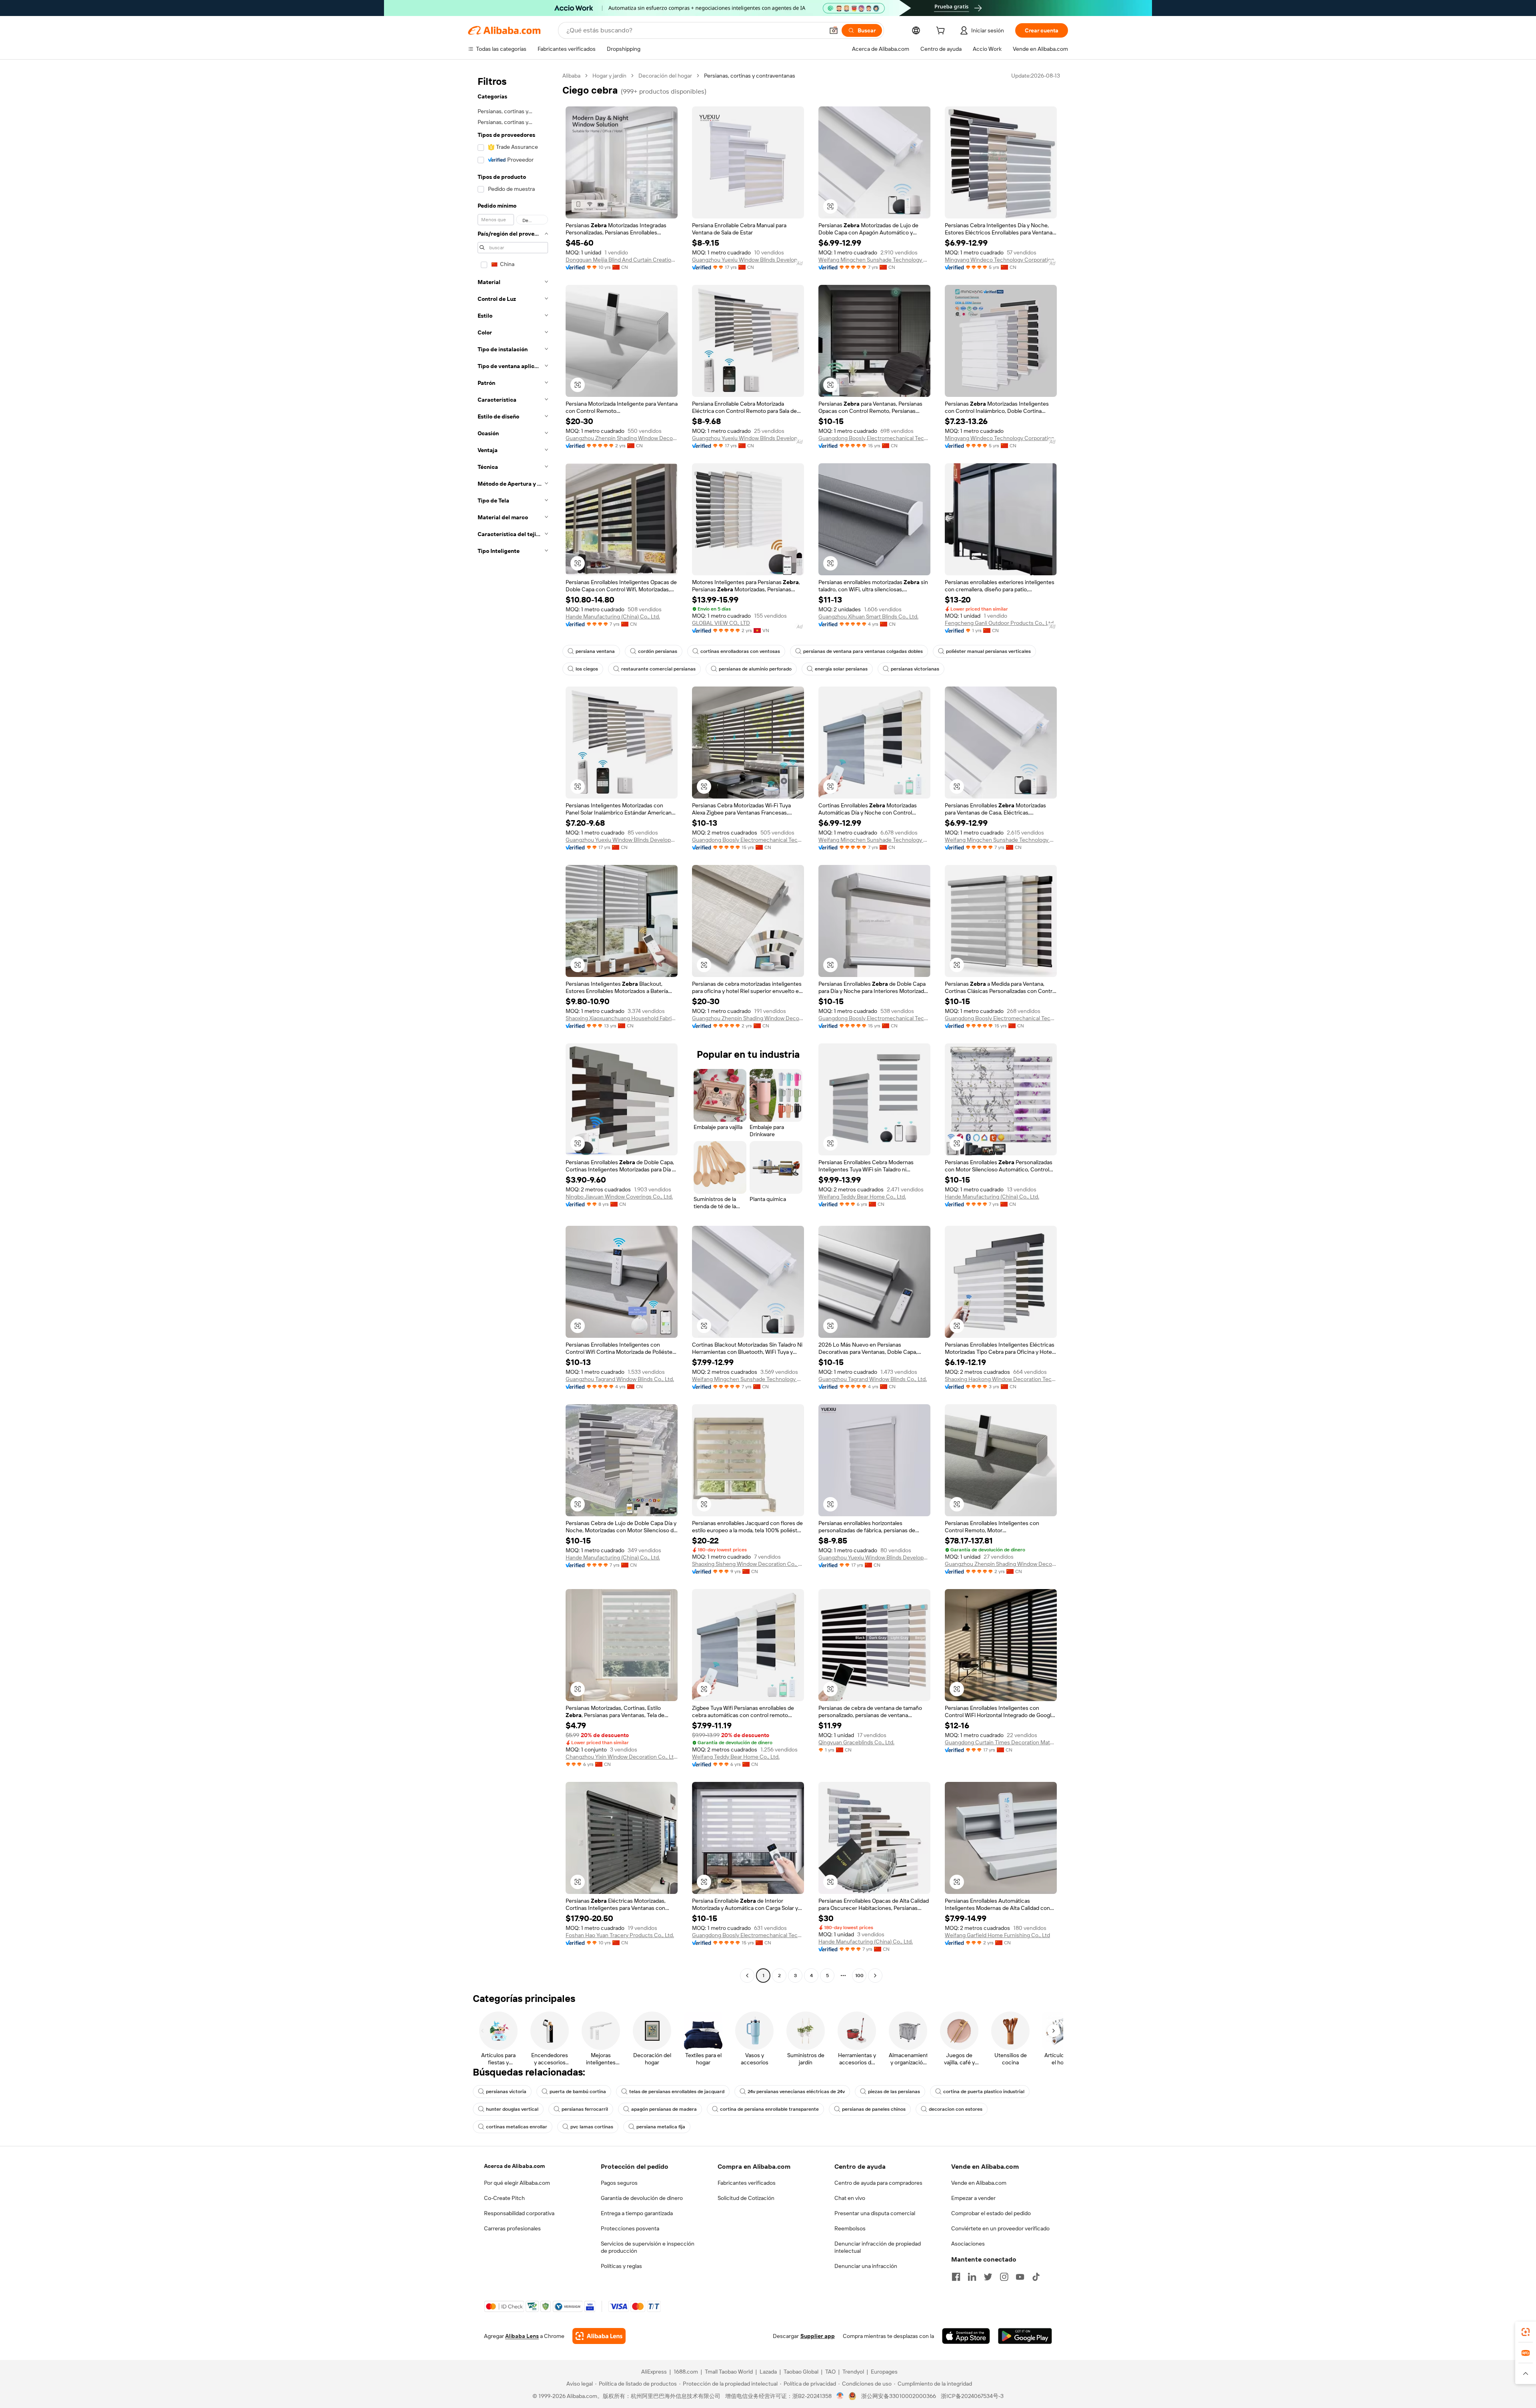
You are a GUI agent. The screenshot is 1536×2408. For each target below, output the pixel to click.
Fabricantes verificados (747, 2183)
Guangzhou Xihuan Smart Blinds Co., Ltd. (868, 617)
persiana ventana (595, 651)
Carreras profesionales (512, 2228)
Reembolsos (850, 2228)
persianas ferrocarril (585, 2109)
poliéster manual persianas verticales (988, 651)
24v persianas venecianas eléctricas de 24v (796, 2092)
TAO (830, 2372)
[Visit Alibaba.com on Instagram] (1004, 2277)
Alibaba (571, 76)
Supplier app (818, 2336)
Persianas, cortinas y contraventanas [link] (750, 76)
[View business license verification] (840, 2396)
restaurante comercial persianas (658, 669)
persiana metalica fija (661, 2127)
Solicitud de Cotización (746, 2198)
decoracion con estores (956, 2109)
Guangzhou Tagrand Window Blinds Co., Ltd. (620, 1379)
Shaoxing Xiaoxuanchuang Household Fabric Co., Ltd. (622, 1018)
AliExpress (654, 2372)
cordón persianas (658, 651)
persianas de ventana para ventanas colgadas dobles (863, 651)
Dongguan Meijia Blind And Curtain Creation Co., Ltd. (622, 260)
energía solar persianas (841, 669)
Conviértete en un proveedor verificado (1000, 2228)
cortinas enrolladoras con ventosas (740, 651)
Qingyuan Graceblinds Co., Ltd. (856, 1742)
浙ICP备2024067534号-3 (972, 2396)
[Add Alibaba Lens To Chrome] (599, 2336)
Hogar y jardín (609, 76)
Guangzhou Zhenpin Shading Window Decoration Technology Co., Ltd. (622, 438)
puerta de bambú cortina (578, 2092)
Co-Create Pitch (504, 2198)
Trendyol (853, 2372)
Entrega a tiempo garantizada (637, 2213)
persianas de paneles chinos (874, 2109)
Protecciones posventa (630, 2228)
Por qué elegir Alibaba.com (517, 2183)
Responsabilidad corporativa (519, 2213)
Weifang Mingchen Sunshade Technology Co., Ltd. (874, 260)
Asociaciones (968, 2244)
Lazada (768, 2372)
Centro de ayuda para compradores (878, 2183)
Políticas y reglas (621, 2266)
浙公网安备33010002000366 (899, 2396)
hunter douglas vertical (512, 2109)
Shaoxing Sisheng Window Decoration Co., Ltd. (748, 1564)
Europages (884, 2372)
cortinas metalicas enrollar (517, 2127)
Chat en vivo (850, 2198)
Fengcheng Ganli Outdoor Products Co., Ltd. (1000, 623)
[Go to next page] (875, 1976)
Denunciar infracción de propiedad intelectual (878, 2247)
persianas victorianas (915, 669)
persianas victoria (506, 2092)
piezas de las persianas (894, 2092)
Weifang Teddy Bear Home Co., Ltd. (862, 1197)
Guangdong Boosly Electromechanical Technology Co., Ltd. (874, 438)
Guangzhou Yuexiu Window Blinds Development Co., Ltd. (748, 260)
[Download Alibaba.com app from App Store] (966, 2336)
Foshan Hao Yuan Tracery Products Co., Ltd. (620, 1935)
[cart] (942, 32)
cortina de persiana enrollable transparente (769, 2109)
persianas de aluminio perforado (755, 669)
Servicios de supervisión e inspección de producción (648, 2247)
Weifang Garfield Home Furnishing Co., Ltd (997, 1935)
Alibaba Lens (522, 2336)
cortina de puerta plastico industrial (984, 2092)
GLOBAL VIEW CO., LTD (721, 623)
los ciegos (587, 669)
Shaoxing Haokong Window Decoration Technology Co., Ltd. (1001, 1379)
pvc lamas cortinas (592, 2127)
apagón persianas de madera (664, 2109)
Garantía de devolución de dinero (642, 2198)
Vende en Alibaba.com (979, 2183)
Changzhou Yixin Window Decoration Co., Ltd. (622, 1757)
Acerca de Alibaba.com (514, 2166)
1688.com (686, 2372)
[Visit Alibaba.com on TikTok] (1036, 2277)
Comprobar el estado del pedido (991, 2213)
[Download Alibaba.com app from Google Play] (1025, 2336)
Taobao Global (801, 2372)
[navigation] (513, 1027)
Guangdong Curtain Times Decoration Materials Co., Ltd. (1001, 1742)
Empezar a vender (973, 2198)
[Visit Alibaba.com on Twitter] (988, 2277)
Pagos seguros (619, 2183)
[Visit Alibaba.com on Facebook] (956, 2277)
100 (859, 1976)
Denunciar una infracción (866, 2266)
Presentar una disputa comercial (875, 2213)
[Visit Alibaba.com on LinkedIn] (972, 2277)
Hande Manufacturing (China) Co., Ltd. (613, 617)
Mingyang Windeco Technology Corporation (1000, 260)
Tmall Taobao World (729, 2372)
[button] (834, 30)
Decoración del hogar (665, 76)
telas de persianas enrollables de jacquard (677, 2092)
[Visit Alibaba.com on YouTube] (1020, 2277)
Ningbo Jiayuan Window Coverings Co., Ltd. (619, 1197)
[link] (1526, 2332)
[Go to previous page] (747, 1976)
